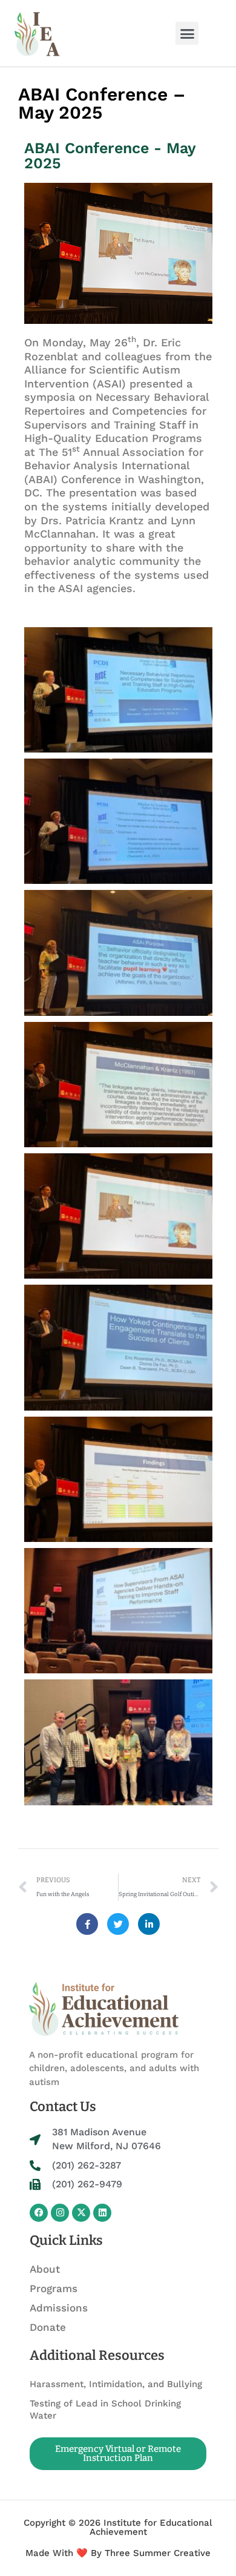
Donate (48, 2327)
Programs (54, 2288)
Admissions (59, 2308)
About (45, 2269)
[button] (187, 33)
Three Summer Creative (158, 2553)
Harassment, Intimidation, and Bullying (116, 2384)
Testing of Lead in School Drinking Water (105, 2410)
